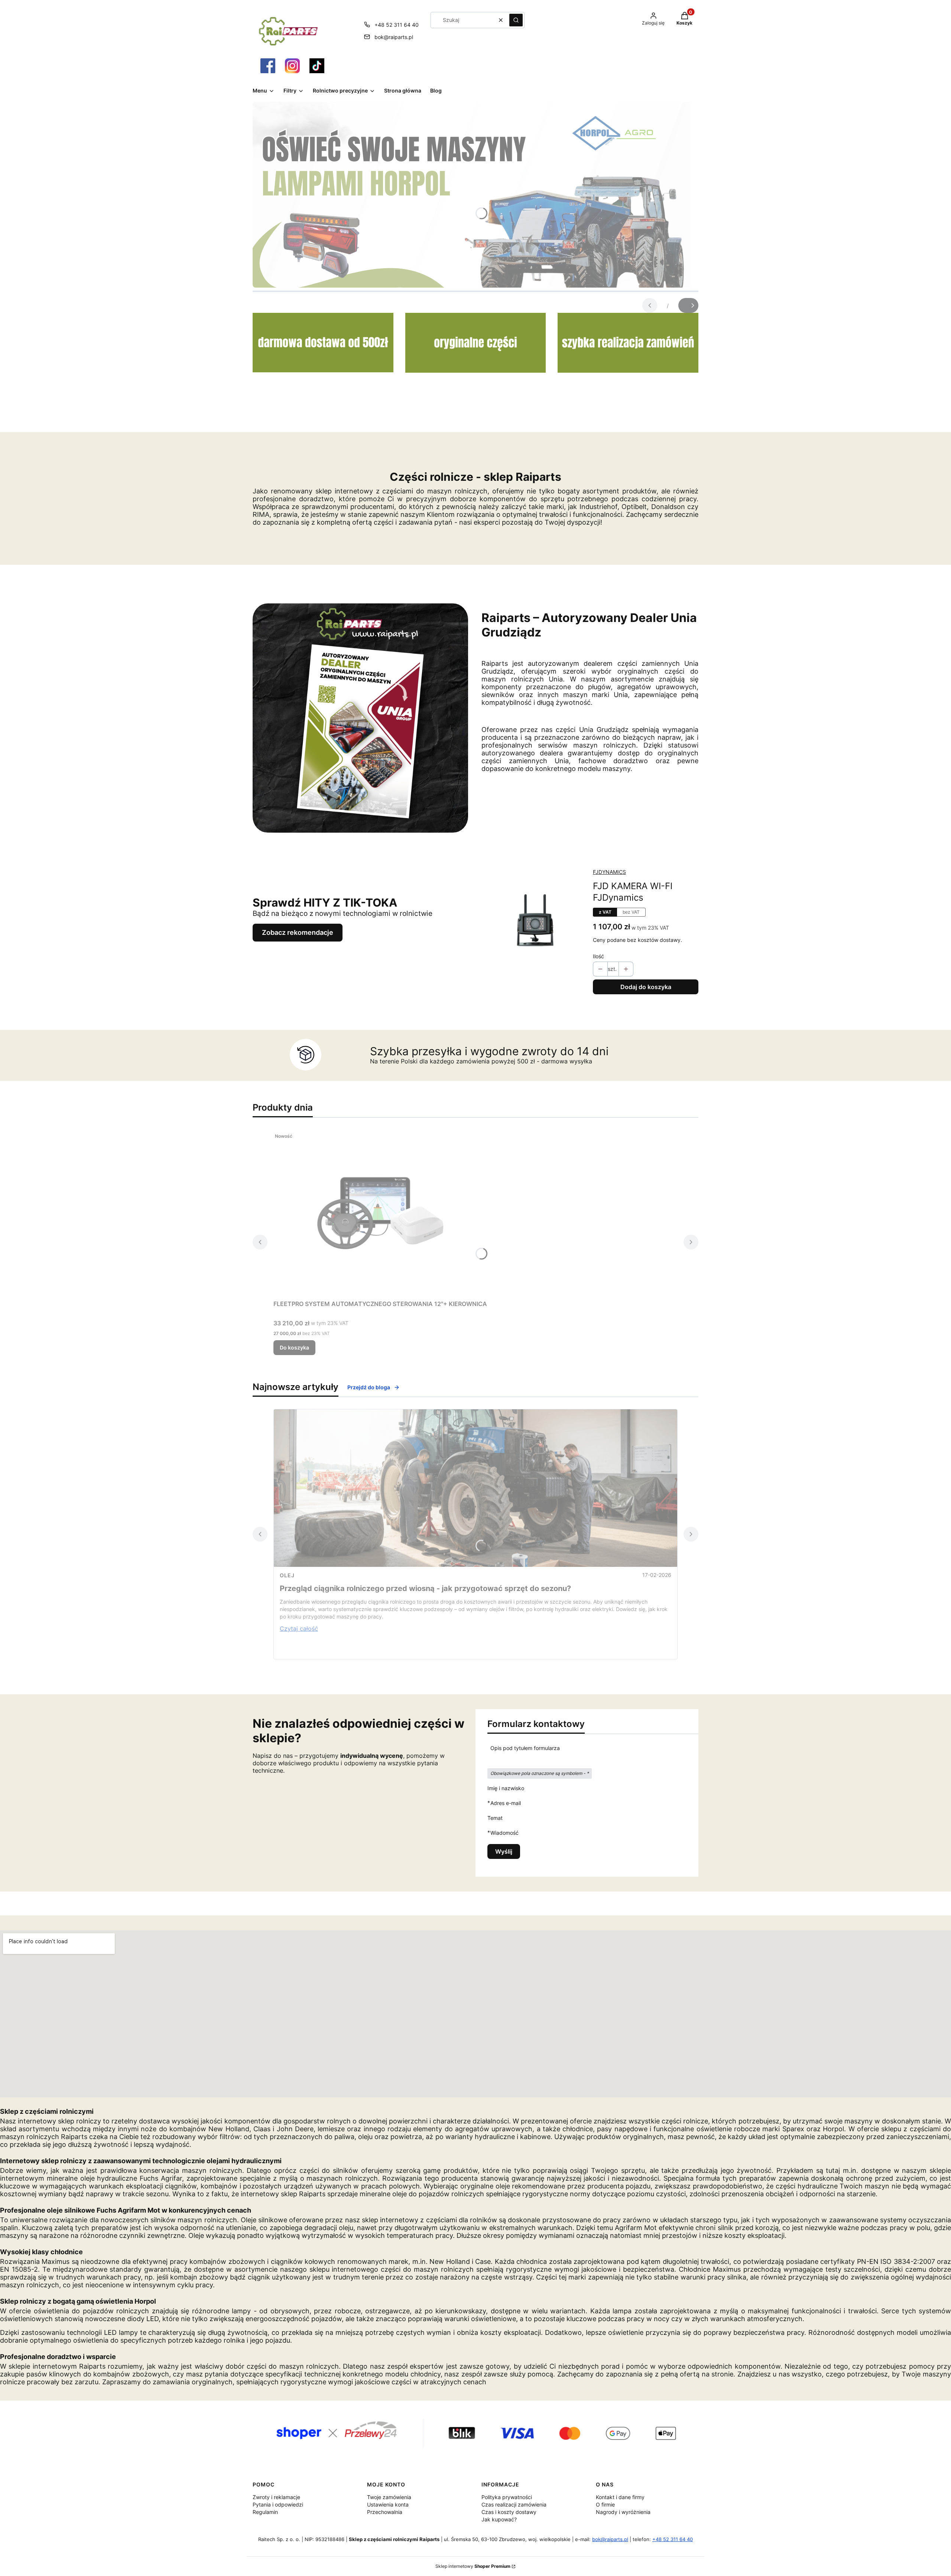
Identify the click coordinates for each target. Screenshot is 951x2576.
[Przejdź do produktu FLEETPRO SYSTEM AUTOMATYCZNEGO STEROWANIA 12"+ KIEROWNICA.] (380, 1213)
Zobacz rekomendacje (298, 932)
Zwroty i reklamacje (276, 2497)
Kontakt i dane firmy (620, 2497)
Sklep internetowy (473, 2566)
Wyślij (504, 1851)
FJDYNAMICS (609, 872)
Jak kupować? (499, 2519)
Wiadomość (504, 1833)
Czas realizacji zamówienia (514, 2504)
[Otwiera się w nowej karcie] (268, 66)
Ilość (598, 956)
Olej (287, 1575)
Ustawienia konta (388, 2504)
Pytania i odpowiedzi (278, 2504)
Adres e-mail (506, 1803)
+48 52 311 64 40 (397, 25)
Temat (495, 1818)
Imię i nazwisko (506, 1788)
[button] (516, 20)
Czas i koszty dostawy (509, 2512)
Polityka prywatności (507, 2497)
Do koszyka (294, 1347)
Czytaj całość (299, 1629)
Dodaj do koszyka (646, 987)
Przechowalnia (385, 2512)
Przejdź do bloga (369, 1387)
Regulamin (265, 2512)
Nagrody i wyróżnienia (623, 2512)
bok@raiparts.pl (394, 37)
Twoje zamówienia (389, 2497)
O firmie (605, 2504)
